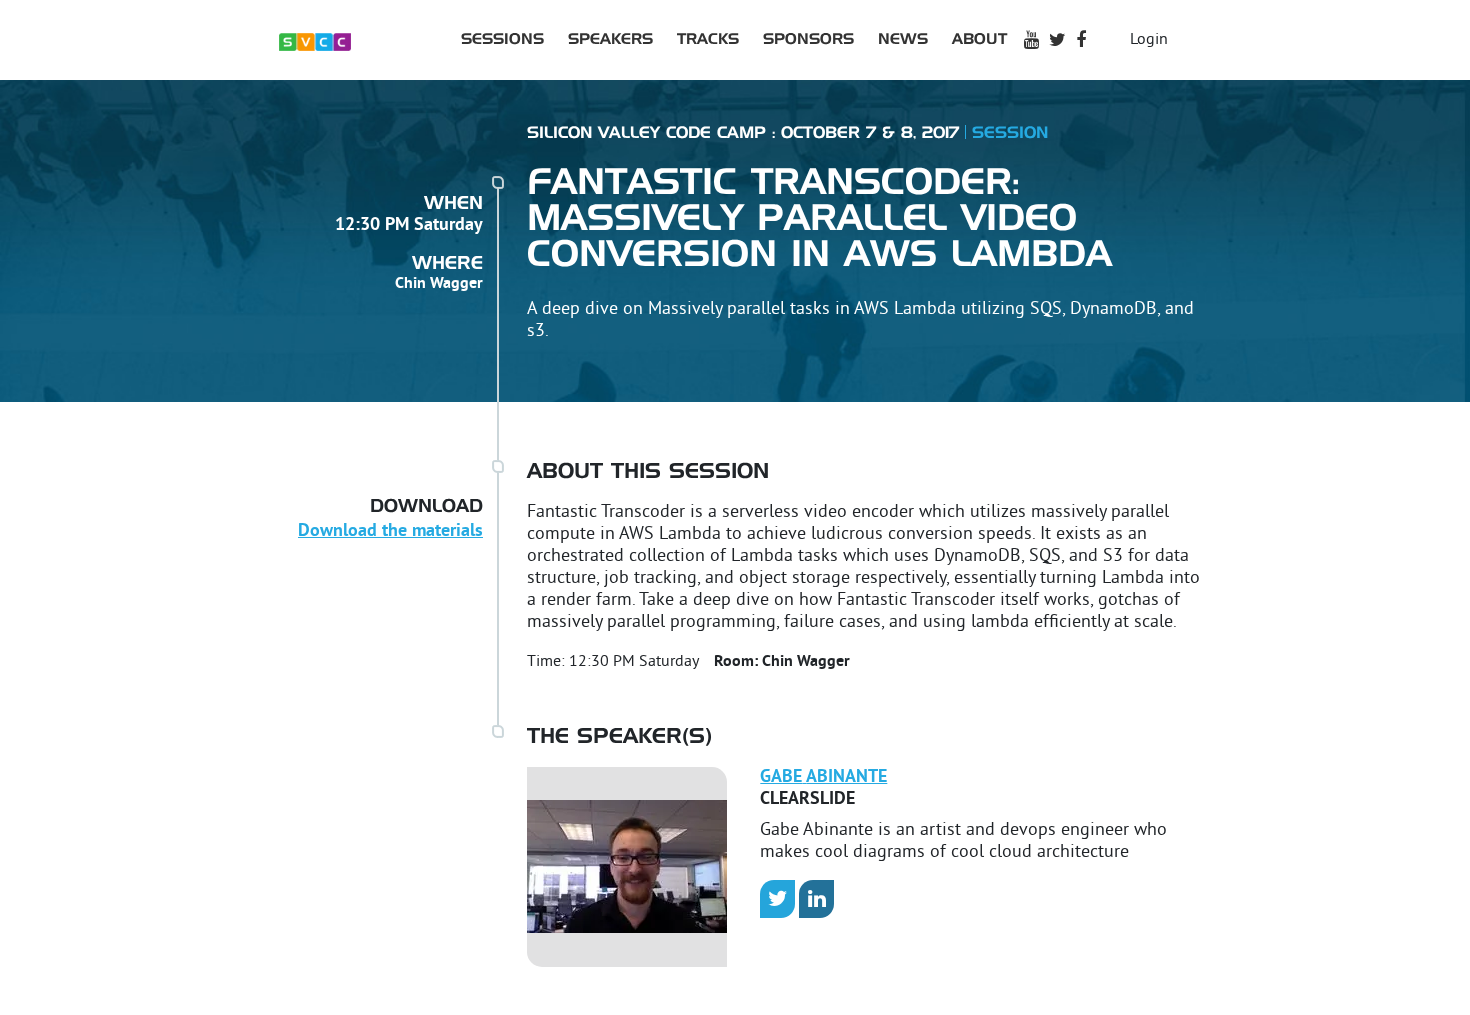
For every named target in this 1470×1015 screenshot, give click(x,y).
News (903, 39)
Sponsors (808, 39)
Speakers (610, 39)
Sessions (502, 39)
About (979, 39)
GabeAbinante (823, 777)
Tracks (708, 39)
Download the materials (390, 531)
